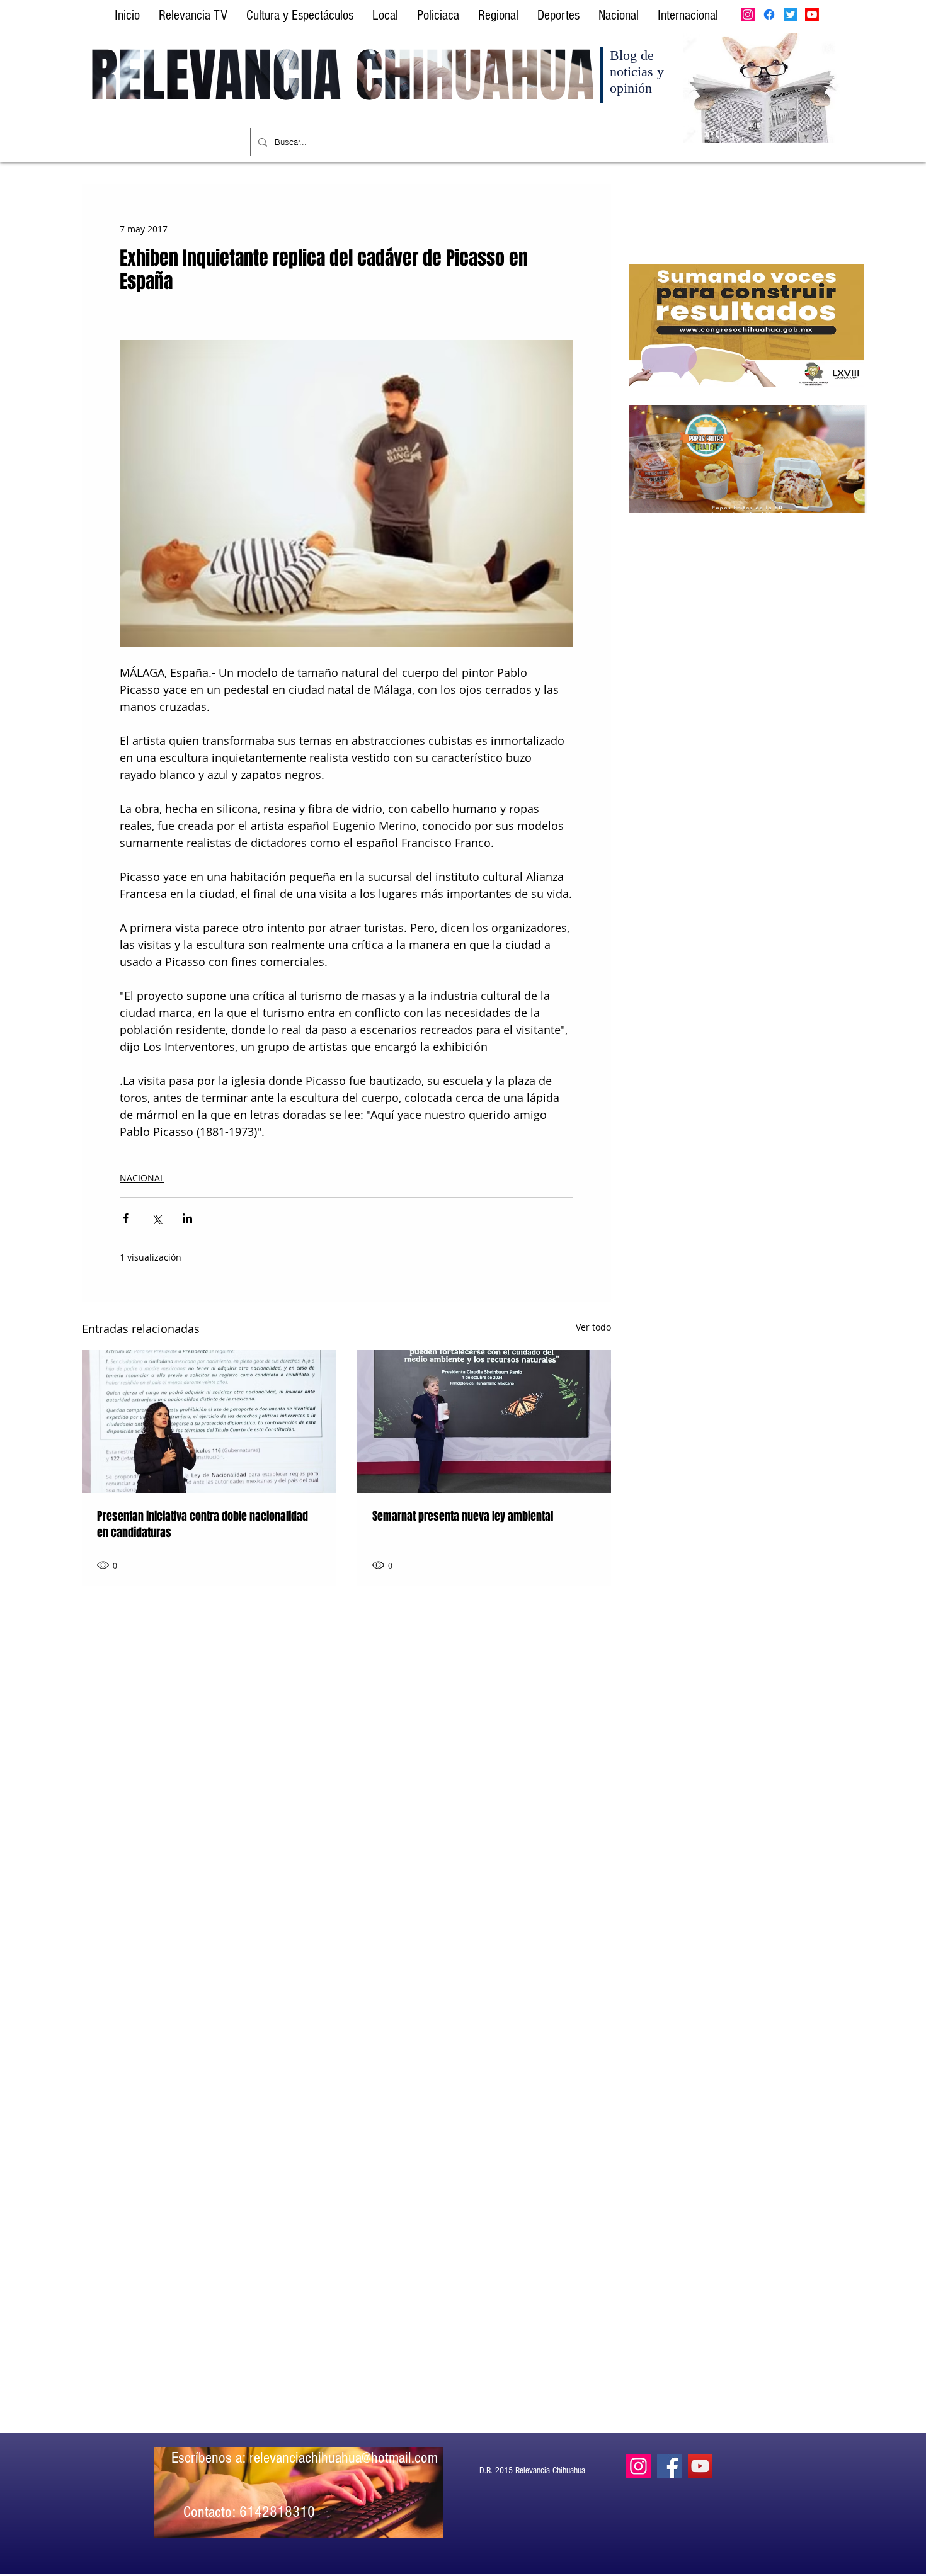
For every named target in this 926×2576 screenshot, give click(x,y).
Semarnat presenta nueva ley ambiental (463, 1516)
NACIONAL (142, 1178)
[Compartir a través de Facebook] (126, 1218)
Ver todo (593, 1327)
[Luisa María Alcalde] (209, 1421)
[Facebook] (769, 14)
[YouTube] (700, 2466)
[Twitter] (791, 14)
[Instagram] (748, 14)
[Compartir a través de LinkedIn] (187, 1218)
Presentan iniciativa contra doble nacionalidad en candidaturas (203, 1524)
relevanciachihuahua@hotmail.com (344, 2458)
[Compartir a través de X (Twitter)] (157, 1218)
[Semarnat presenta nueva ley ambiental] (484, 1421)
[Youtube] (812, 14)
